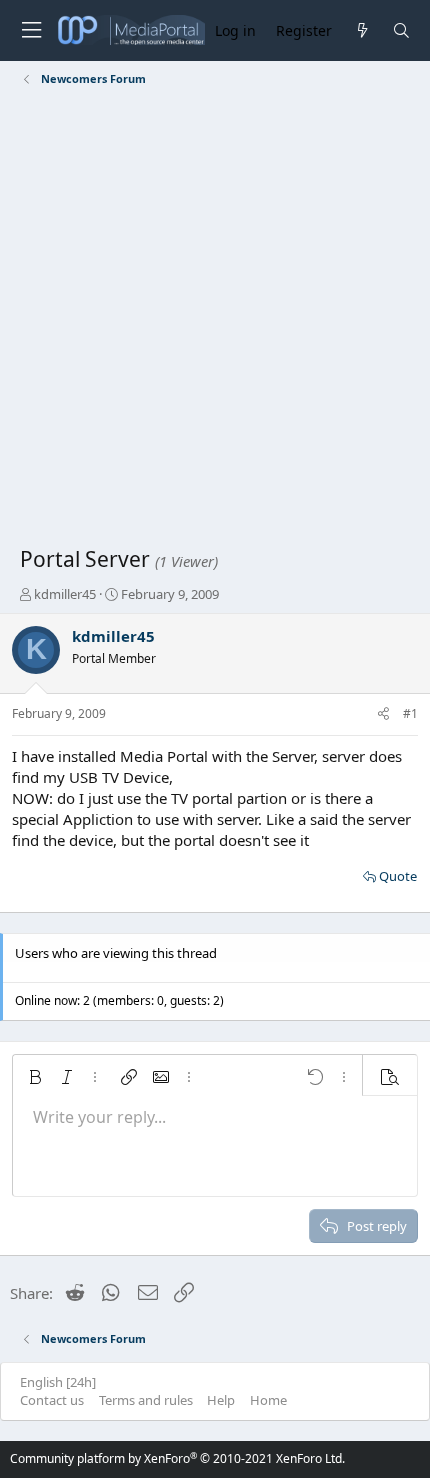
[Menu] (31, 30)
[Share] (383, 714)
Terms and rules (146, 1400)
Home (268, 1400)
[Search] (401, 30)
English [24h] (58, 1382)
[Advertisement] (215, 320)
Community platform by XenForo (177, 1458)
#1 (410, 713)
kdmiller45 (65, 594)
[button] (35, 1077)
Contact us (52, 1400)
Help (221, 1400)
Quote (398, 876)
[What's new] (361, 30)
